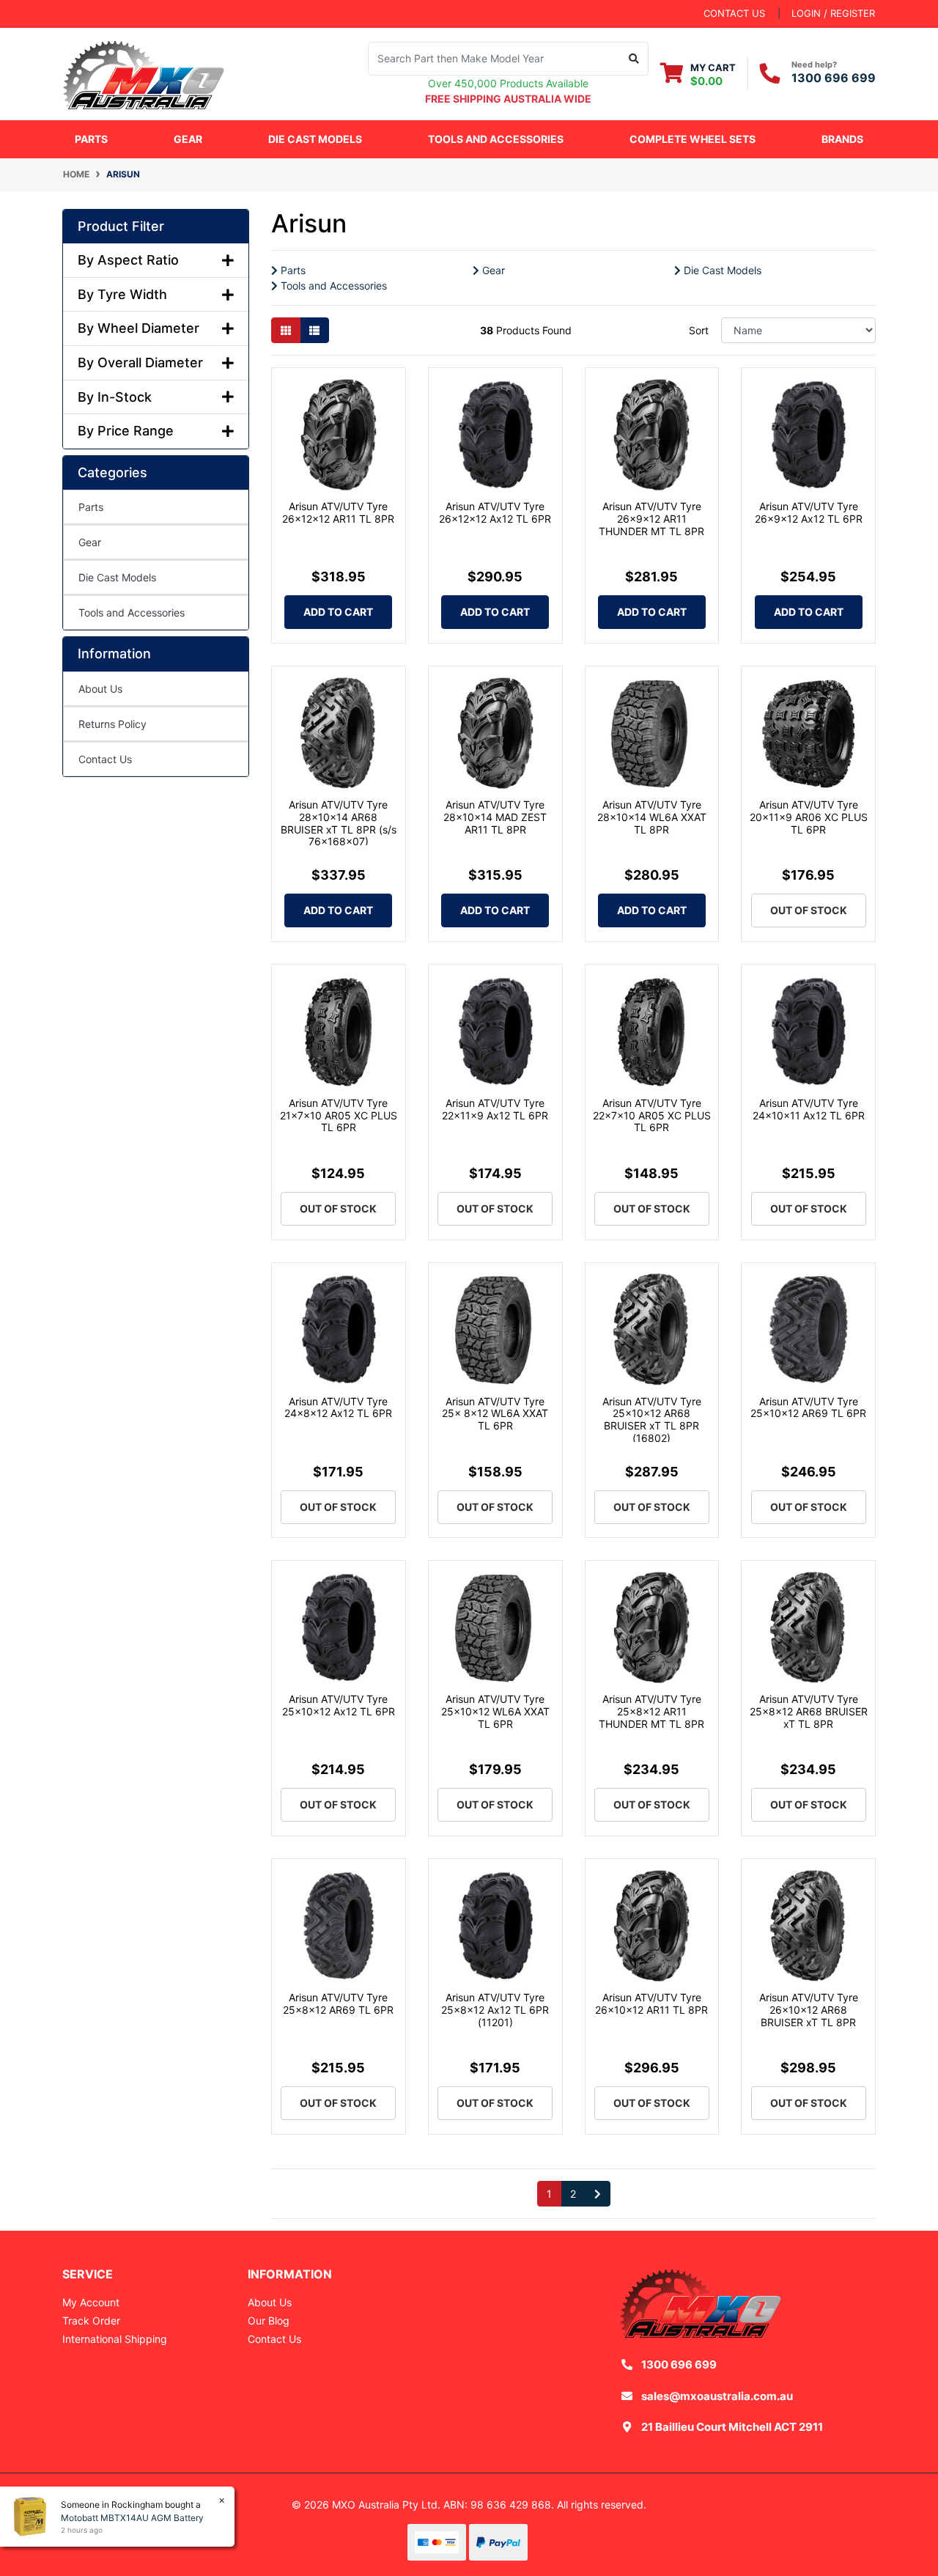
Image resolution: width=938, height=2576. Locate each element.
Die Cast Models (315, 139)
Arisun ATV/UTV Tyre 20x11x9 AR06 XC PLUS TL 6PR (809, 817)
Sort (699, 330)
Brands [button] (842, 139)
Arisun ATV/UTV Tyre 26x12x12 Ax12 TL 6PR (495, 512)
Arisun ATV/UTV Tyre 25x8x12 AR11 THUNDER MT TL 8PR (651, 1711)
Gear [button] (188, 139)
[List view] (314, 330)
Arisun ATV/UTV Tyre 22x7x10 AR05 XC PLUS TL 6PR (652, 1115)
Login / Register (833, 13)
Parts (91, 507)
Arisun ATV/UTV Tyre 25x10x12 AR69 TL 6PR (808, 1407)
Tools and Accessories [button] (496, 139)
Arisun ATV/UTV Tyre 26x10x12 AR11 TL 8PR (651, 2003)
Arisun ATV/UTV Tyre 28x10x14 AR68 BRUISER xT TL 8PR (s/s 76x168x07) (339, 823)
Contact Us (105, 759)
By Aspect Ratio (128, 260)
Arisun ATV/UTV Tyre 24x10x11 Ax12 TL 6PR (809, 1109)
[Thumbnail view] (286, 330)
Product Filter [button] (121, 226)
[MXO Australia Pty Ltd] (144, 72)
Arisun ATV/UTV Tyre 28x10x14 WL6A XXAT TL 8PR (652, 817)
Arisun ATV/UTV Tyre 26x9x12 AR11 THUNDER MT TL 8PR (651, 519)
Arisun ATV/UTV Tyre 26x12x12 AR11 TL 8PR (338, 512)
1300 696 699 (834, 78)
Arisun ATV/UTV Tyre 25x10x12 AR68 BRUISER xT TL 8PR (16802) (652, 1420)
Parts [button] (91, 139)
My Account (91, 2302)
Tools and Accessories (132, 612)
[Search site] (634, 59)
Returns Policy (112, 724)
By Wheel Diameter (139, 328)
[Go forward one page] (598, 2194)
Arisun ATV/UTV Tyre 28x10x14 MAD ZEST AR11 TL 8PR (495, 817)
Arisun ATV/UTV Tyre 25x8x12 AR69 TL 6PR (338, 2003)
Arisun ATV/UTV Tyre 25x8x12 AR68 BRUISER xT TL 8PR (809, 1711)
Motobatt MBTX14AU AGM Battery (132, 2518)
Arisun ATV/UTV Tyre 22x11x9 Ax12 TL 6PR (495, 1109)
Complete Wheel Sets (693, 139)
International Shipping (115, 2339)
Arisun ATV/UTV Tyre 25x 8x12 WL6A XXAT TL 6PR (495, 1414)
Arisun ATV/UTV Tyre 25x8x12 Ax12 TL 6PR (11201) (495, 2010)
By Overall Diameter (140, 363)
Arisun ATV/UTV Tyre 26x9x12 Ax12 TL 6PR (809, 512)
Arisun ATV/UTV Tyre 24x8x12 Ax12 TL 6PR (338, 1407)
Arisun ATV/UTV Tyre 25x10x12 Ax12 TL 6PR (339, 1705)
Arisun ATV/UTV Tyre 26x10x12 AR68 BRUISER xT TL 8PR (809, 2010)
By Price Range (126, 431)
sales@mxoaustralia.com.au (717, 2396)
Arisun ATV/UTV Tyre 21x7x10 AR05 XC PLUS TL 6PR (339, 1115)
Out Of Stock (809, 910)
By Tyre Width (122, 294)
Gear (90, 542)
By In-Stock (115, 397)
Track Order (91, 2321)
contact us (734, 13)
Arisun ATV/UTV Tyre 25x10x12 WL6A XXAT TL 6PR (495, 1711)
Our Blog (269, 2321)
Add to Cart (338, 612)
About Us (100, 689)
